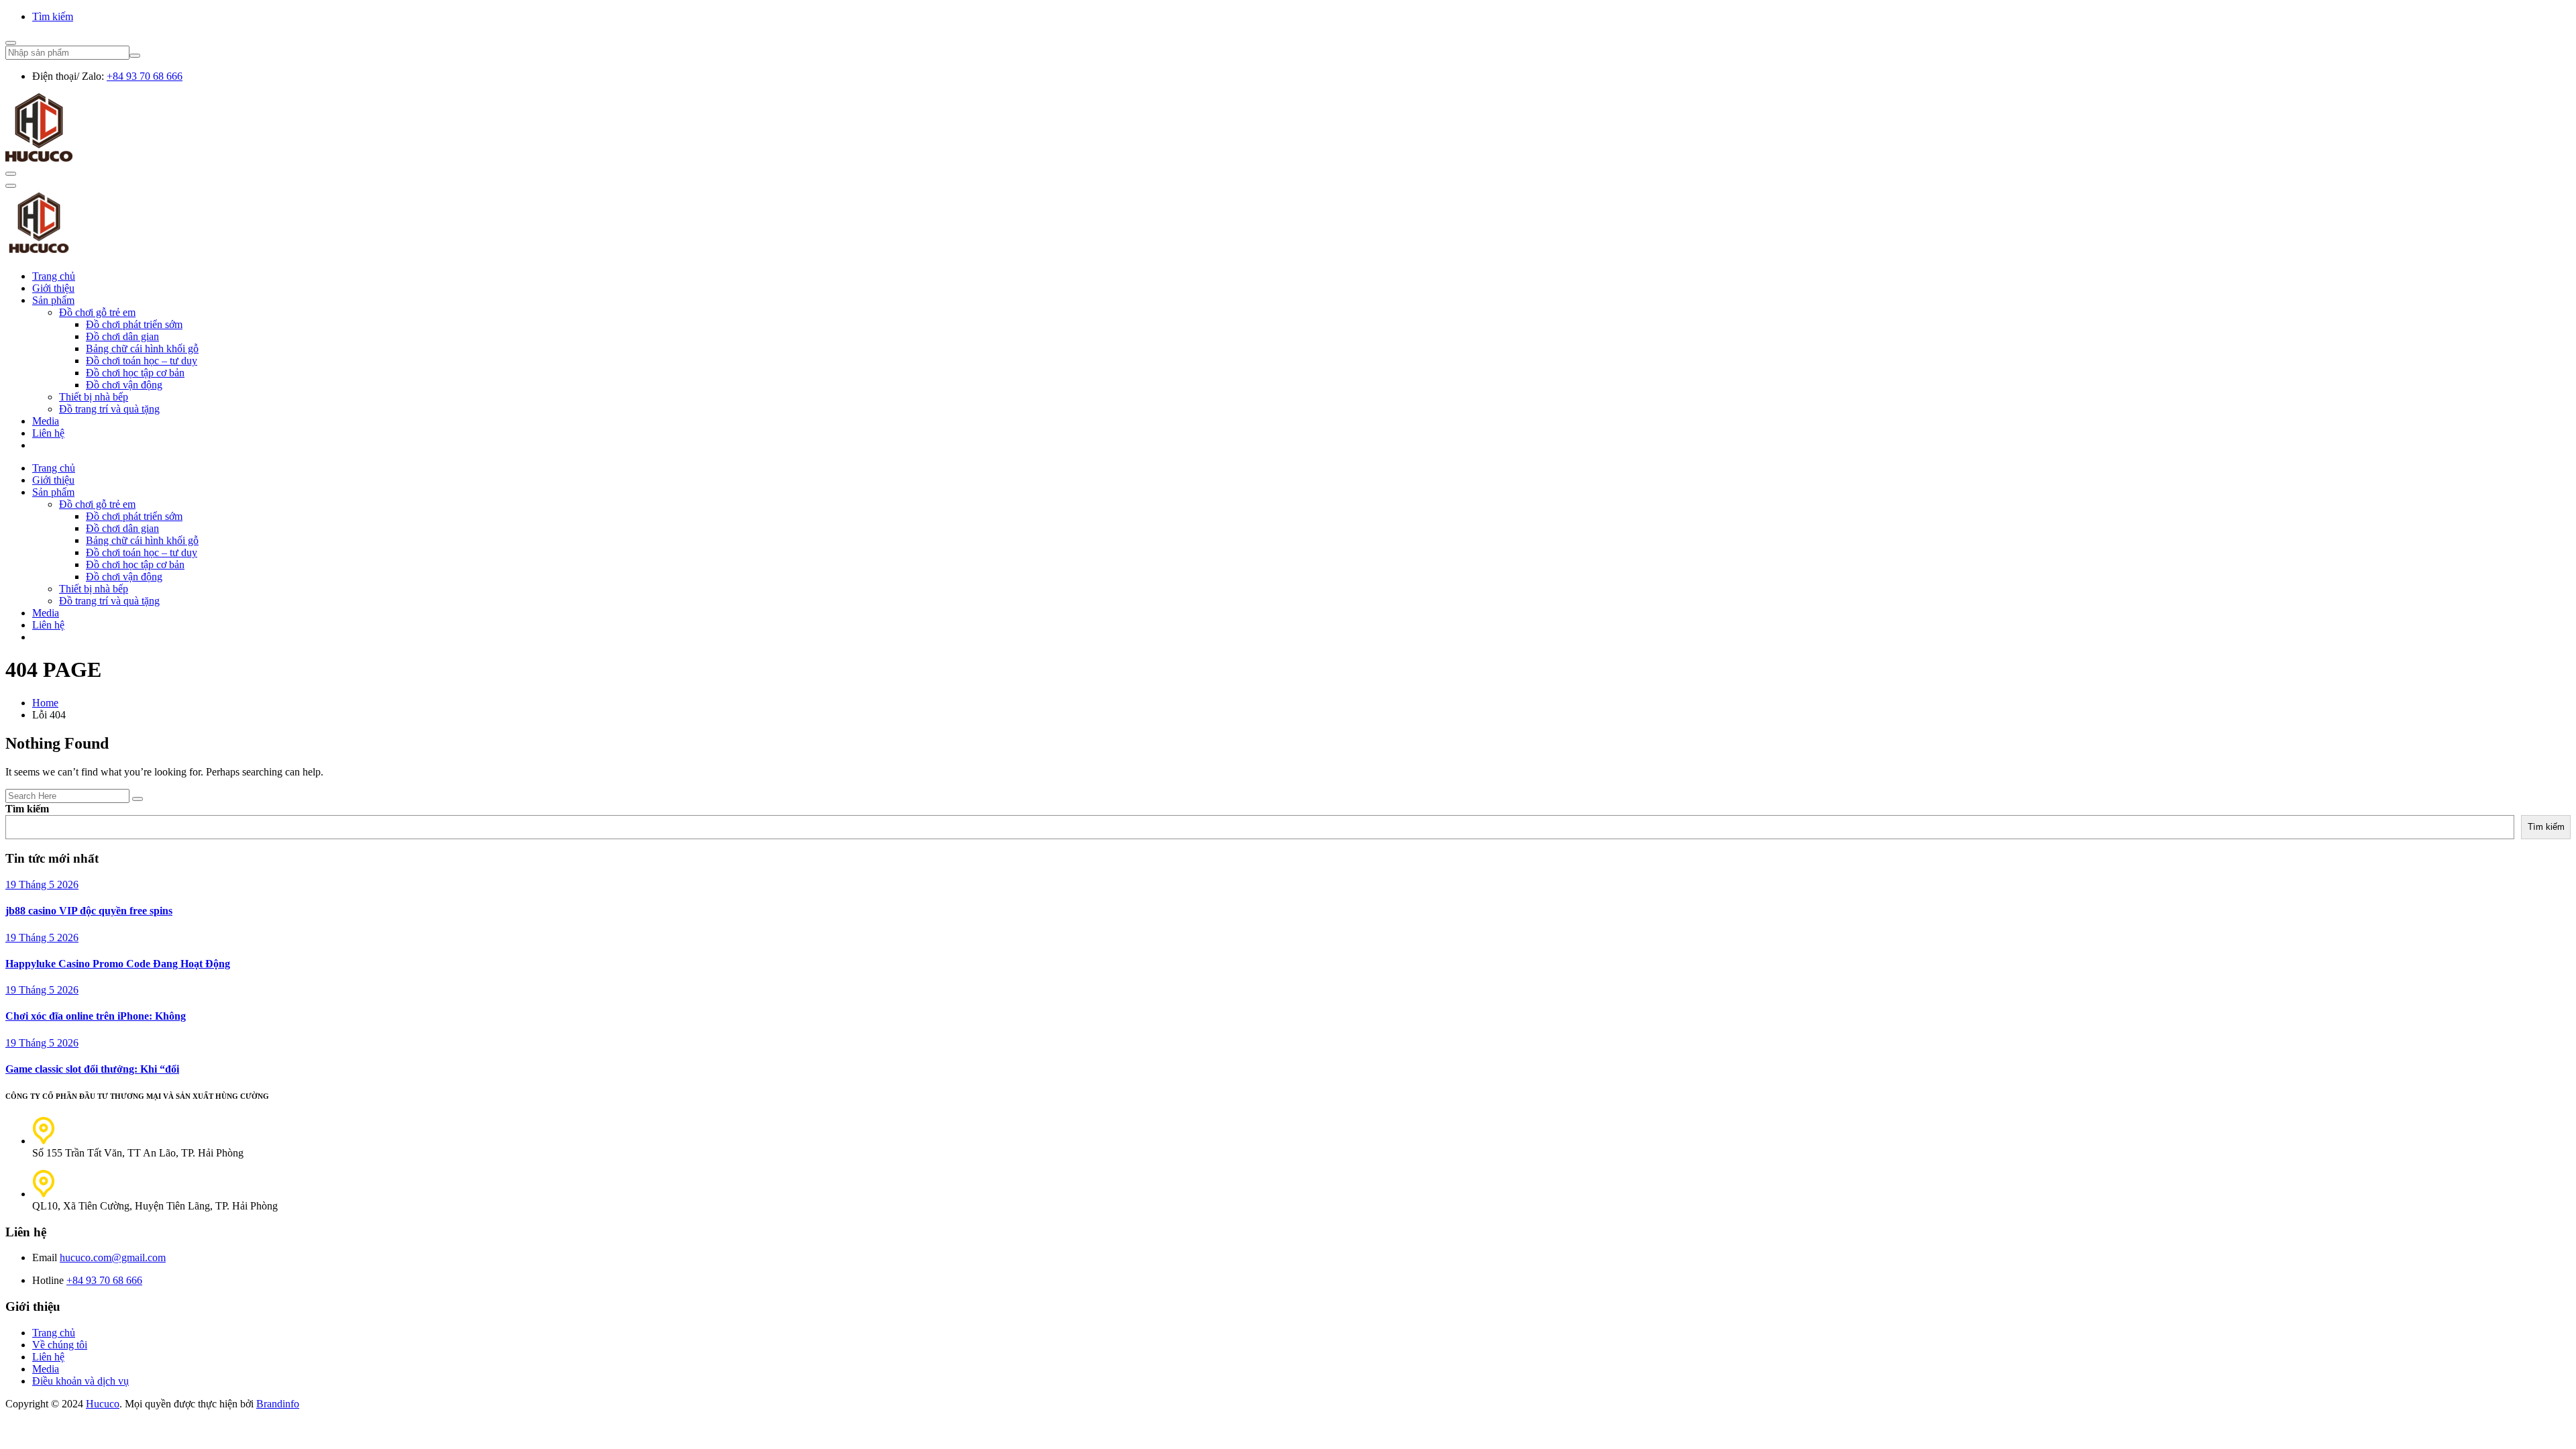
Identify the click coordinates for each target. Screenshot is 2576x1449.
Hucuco (103, 1404)
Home (45, 703)
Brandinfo (278, 1404)
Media (46, 421)
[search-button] (135, 56)
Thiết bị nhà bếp (94, 397)
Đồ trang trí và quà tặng (109, 409)
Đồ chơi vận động (124, 385)
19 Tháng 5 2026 (42, 884)
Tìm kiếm (53, 16)
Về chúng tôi (60, 1345)
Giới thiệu (53, 288)
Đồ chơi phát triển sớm (134, 324)
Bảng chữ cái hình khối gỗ (142, 348)
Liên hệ (48, 433)
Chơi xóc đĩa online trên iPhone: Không (96, 1016)
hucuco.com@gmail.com (113, 1257)
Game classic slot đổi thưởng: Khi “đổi (92, 1069)
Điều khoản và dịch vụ (80, 1381)
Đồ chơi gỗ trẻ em (97, 312)
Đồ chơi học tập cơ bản (135, 373)
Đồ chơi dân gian (122, 336)
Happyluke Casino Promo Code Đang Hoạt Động (118, 964)
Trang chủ (54, 276)
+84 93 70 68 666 (145, 76)
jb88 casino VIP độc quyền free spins (89, 911)
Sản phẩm (53, 300)
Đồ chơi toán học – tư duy (142, 361)
